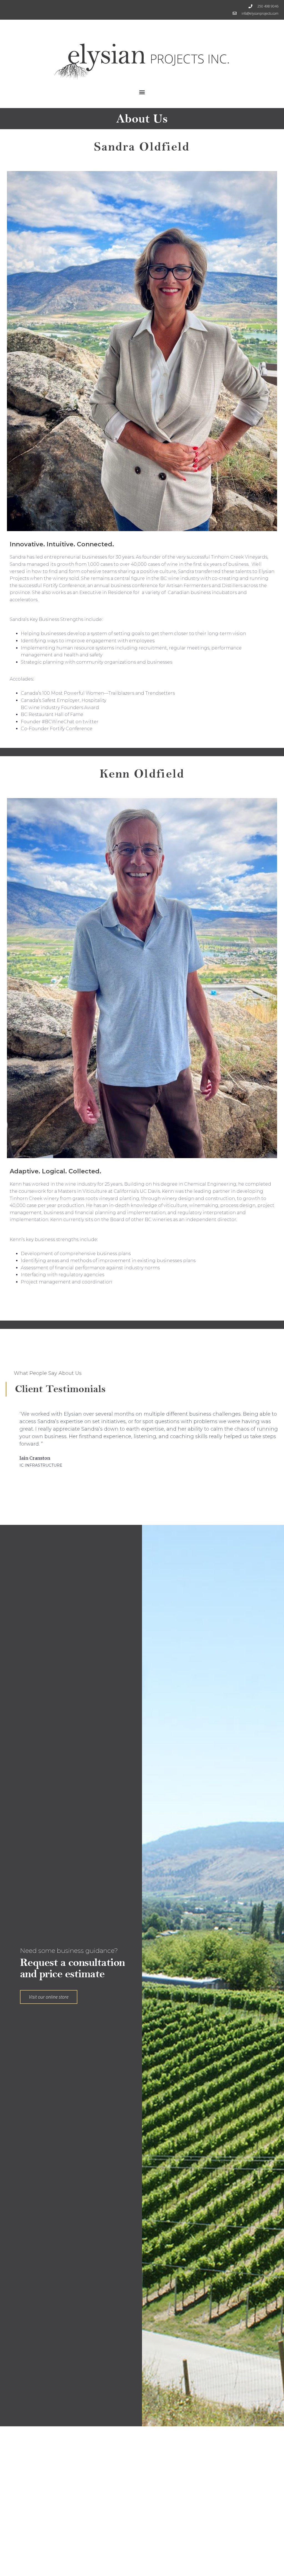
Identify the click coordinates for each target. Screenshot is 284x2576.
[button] (142, 92)
